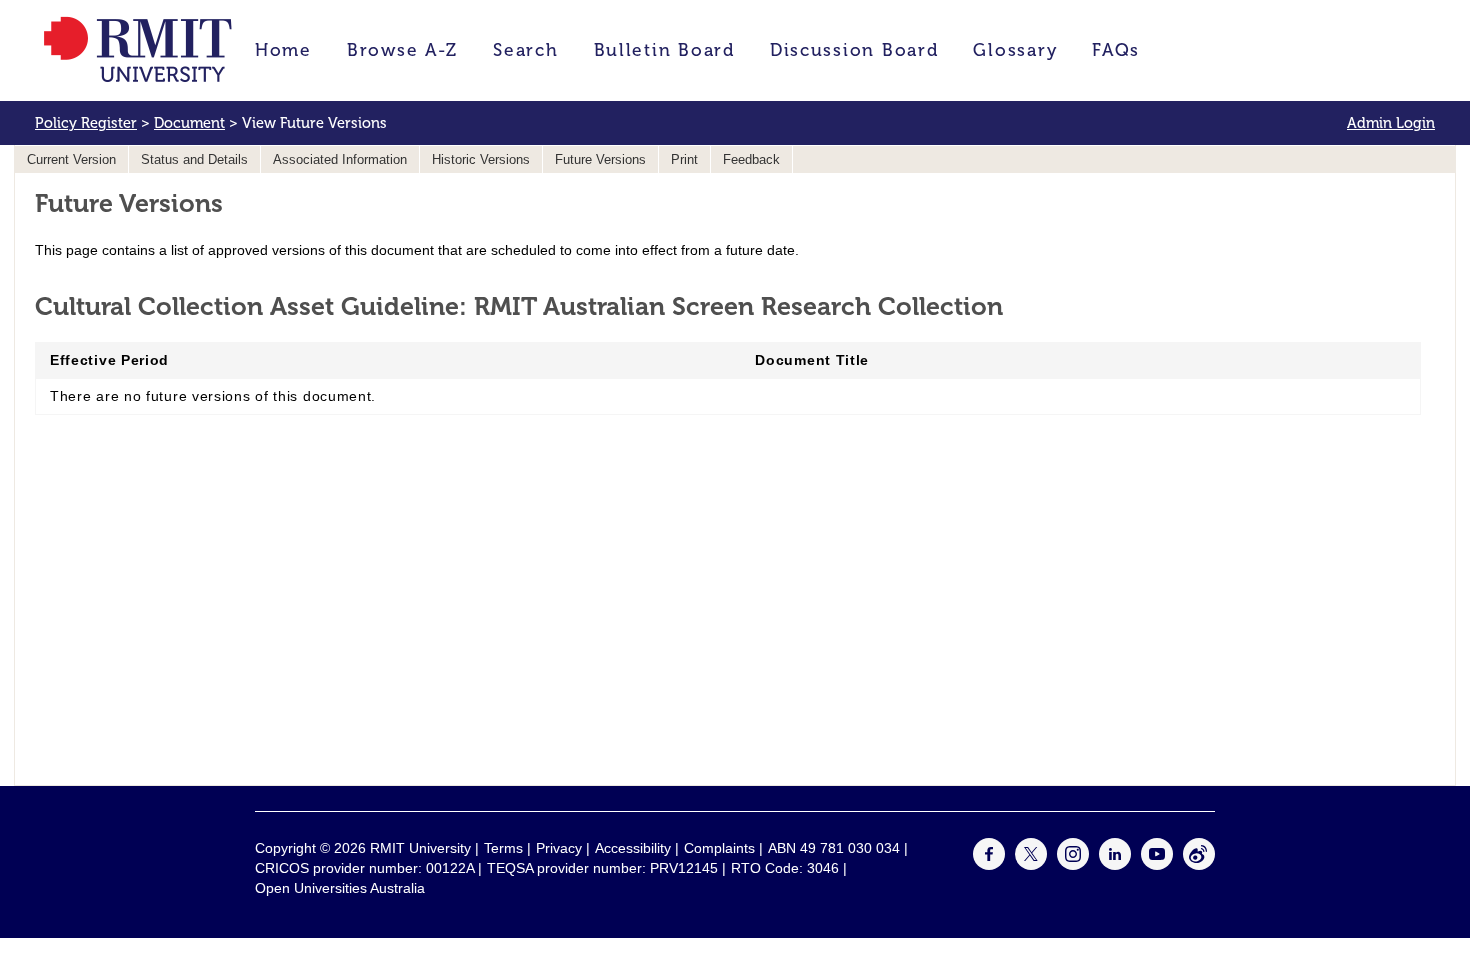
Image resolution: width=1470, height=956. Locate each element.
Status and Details (194, 160)
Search (525, 50)
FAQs (1116, 50)
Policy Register (86, 123)
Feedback (751, 160)
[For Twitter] (1031, 865)
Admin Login (1391, 123)
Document (189, 123)
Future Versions (600, 160)
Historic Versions (481, 160)
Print (684, 160)
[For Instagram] (1073, 865)
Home (283, 50)
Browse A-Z (402, 50)
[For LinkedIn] (1115, 865)
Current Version (71, 160)
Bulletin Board (664, 50)
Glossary (1015, 50)
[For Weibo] (1199, 865)
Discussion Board (854, 50)
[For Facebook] (989, 865)
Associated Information (340, 160)
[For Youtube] (1157, 865)
